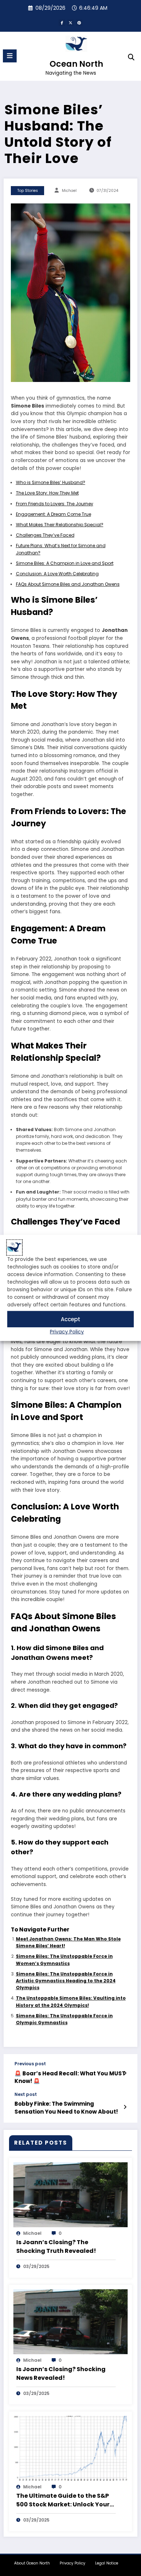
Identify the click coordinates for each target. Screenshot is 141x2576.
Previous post (30, 2064)
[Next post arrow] (125, 2107)
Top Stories (28, 191)
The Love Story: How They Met (47, 493)
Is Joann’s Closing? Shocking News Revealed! (61, 2373)
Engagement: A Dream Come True (54, 514)
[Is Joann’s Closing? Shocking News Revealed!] (70, 2321)
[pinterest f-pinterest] (79, 23)
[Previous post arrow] (125, 2073)
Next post (26, 2094)
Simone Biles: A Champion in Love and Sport (65, 563)
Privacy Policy (67, 1332)
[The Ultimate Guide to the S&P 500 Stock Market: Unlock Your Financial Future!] (70, 2448)
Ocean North (76, 64)
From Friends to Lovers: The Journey (55, 504)
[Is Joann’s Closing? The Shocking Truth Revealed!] (70, 2194)
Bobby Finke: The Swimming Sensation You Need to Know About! (66, 2107)
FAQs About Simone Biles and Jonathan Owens (68, 584)
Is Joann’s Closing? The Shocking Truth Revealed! (56, 2247)
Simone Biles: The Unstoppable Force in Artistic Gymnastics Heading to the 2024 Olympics (66, 1981)
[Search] (131, 57)
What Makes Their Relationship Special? (60, 525)
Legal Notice (107, 2563)
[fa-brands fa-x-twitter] (70, 23)
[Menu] (10, 56)
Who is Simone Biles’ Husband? (51, 482)
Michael (69, 191)
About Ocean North (32, 2563)
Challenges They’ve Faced (45, 535)
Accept (70, 1319)
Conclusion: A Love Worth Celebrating (57, 574)
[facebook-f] (62, 23)
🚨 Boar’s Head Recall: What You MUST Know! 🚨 (70, 2077)
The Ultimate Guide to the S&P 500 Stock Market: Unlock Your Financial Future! (63, 2500)
